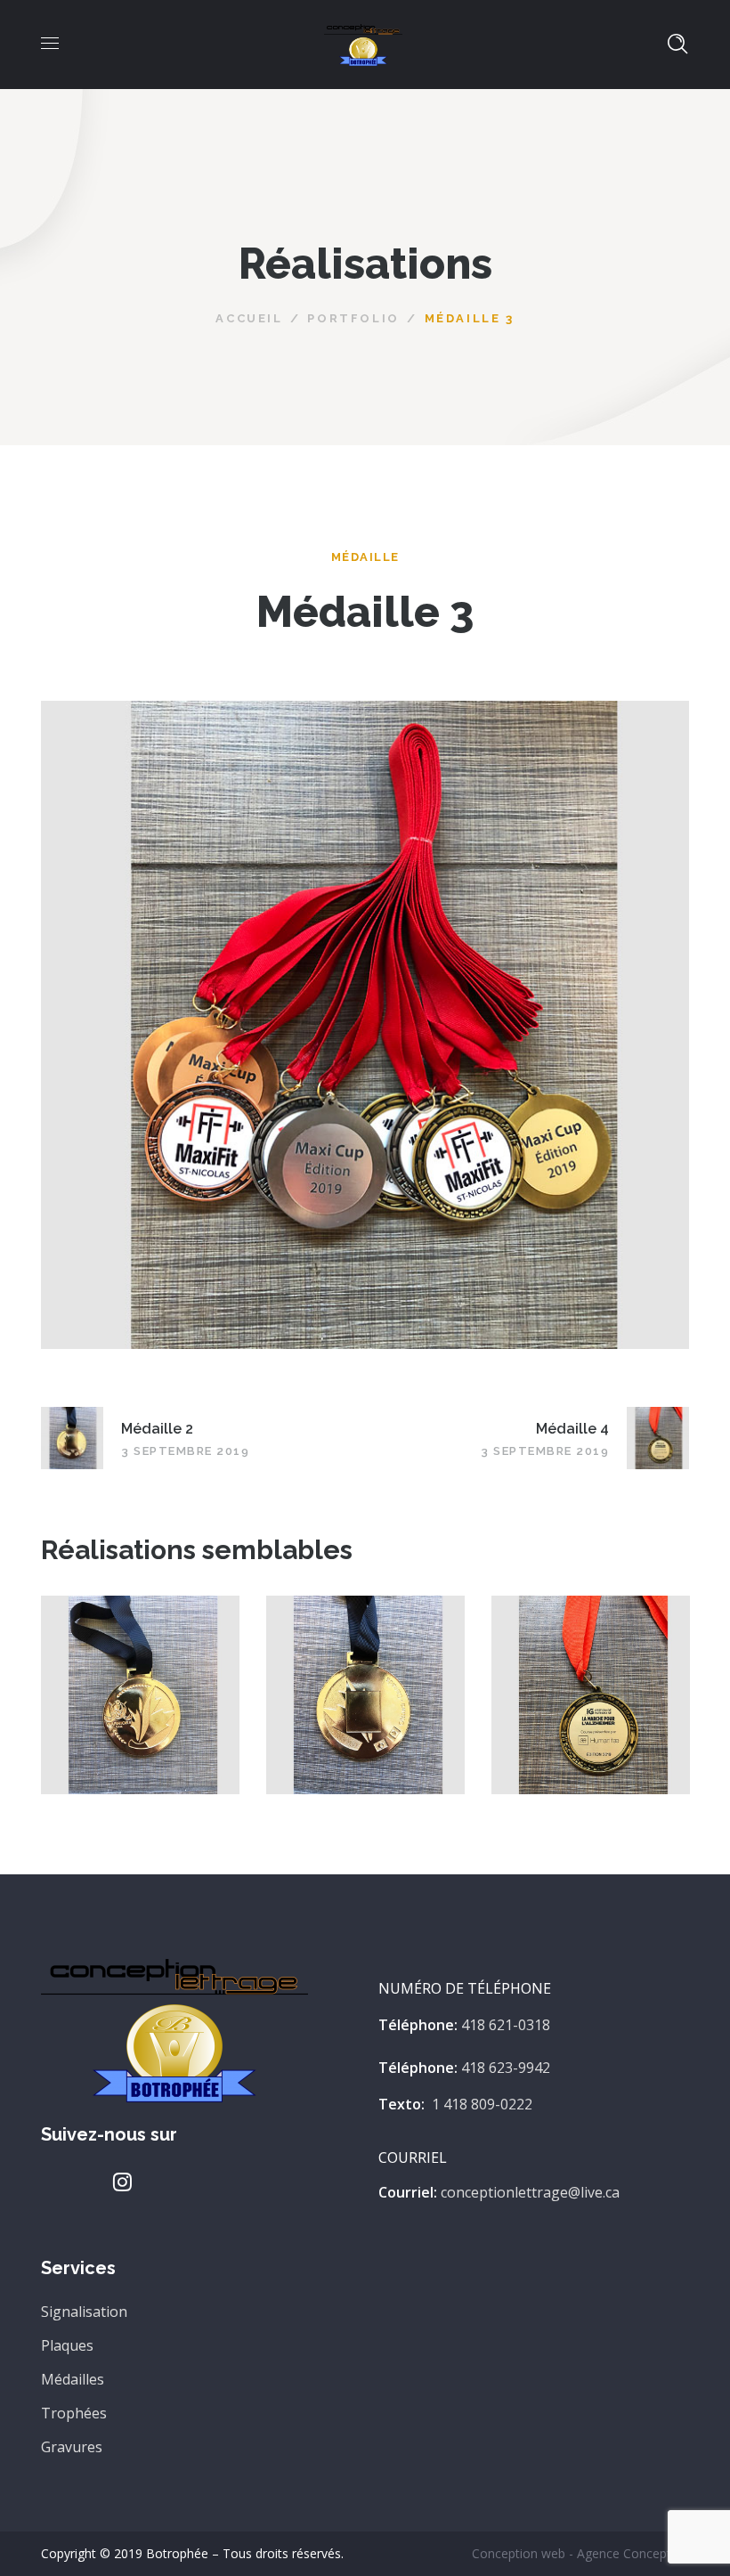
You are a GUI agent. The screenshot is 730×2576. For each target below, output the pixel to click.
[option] (140, 1708)
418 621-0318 (506, 2025)
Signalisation (84, 2312)
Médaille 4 (591, 1677)
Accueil (249, 318)
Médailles (73, 2379)
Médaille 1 (141, 1677)
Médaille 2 (365, 1677)
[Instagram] (123, 2182)
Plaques (67, 2345)
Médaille (365, 557)
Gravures (72, 2447)
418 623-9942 (506, 2068)
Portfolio (353, 318)
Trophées (74, 2413)
